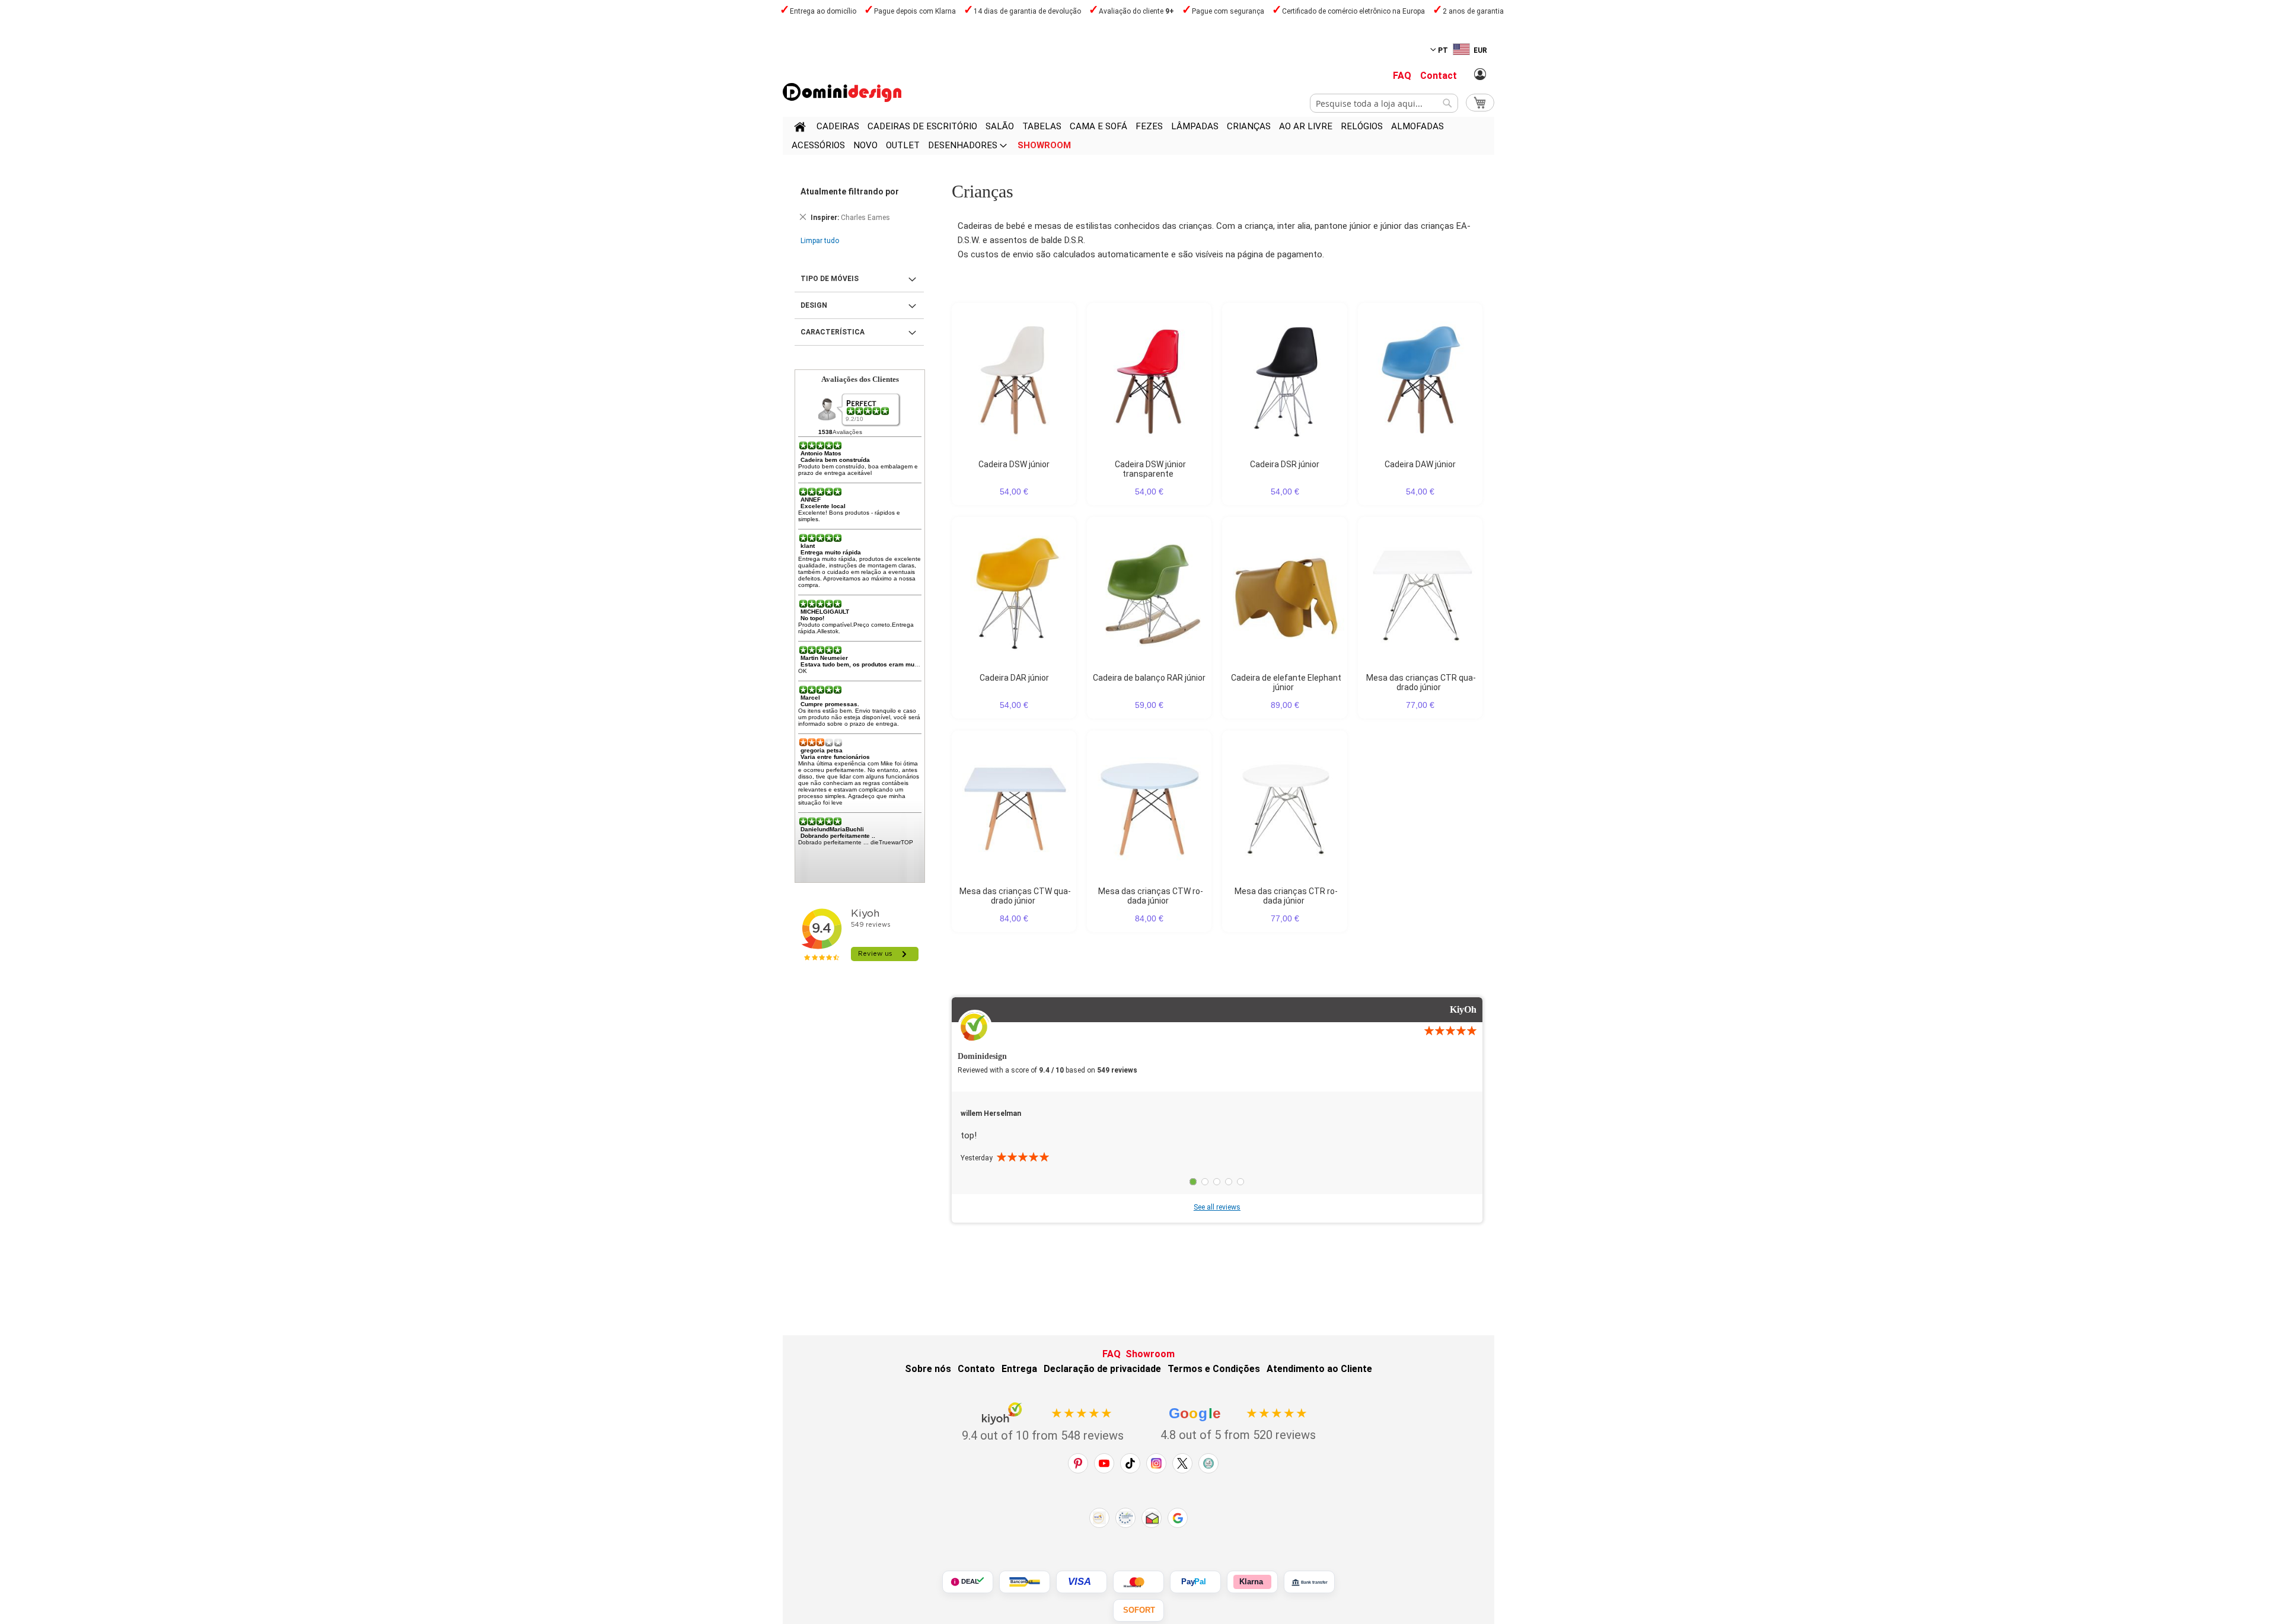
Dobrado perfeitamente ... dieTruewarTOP (856, 842)
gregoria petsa (822, 750)
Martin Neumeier (824, 658)
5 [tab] (1240, 1182)
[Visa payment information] (1082, 1582)
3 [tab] (1217, 1182)
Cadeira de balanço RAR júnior (1149, 678)
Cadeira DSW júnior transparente (1150, 469)
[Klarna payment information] (1252, 1582)
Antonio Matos (821, 453)
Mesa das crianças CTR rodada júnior (1286, 896)
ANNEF (811, 500)
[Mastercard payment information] (1138, 1582)
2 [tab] (1205, 1182)
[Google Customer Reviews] (1178, 1518)
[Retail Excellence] (1099, 1518)
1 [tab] (1193, 1182)
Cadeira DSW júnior (1014, 464)
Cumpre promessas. (830, 704)
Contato (976, 1369)
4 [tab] (1229, 1182)
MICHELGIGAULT (825, 612)
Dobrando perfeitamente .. (838, 836)
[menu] (1138, 136)
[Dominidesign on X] (1182, 1463)
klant (808, 546)
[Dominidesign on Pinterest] (1078, 1463)
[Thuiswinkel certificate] (1152, 1518)
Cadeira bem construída (835, 460)
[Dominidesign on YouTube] (1104, 1463)
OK (803, 671)
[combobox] (1384, 103)
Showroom (1150, 1354)
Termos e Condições (1214, 1369)
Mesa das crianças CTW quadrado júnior (1015, 896)
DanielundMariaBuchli (832, 829)
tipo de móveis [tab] (830, 279)
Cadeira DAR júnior (1014, 678)
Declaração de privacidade (1102, 1369)
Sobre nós (928, 1369)
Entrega (1019, 1369)
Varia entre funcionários (835, 757)
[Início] (800, 129)
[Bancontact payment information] (1025, 1582)
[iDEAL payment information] (968, 1582)
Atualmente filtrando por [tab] (850, 192)
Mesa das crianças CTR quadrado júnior (1421, 682)
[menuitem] (838, 126)
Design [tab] (814, 305)
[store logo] (842, 92)
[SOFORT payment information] (1138, 1610)
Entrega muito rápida (831, 552)
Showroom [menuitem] (1044, 145)
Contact (1439, 76)
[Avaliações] (869, 411)
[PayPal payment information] (1195, 1582)
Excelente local (823, 506)
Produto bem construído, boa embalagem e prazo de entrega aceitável (858, 470)
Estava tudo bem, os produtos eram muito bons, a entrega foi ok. (894, 664)
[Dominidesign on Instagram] (1156, 1463)
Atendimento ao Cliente (1319, 1369)
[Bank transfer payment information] (1309, 1582)
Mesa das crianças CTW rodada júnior (1151, 896)
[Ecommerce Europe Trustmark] (1125, 1518)
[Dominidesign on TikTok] (1130, 1463)
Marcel (810, 698)
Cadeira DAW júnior (1420, 464)
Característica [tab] (833, 332)
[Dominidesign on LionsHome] (1208, 1463)
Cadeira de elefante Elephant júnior (1286, 682)
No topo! (812, 618)
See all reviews (1217, 1207)
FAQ (1402, 76)
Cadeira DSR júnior (1285, 464)
